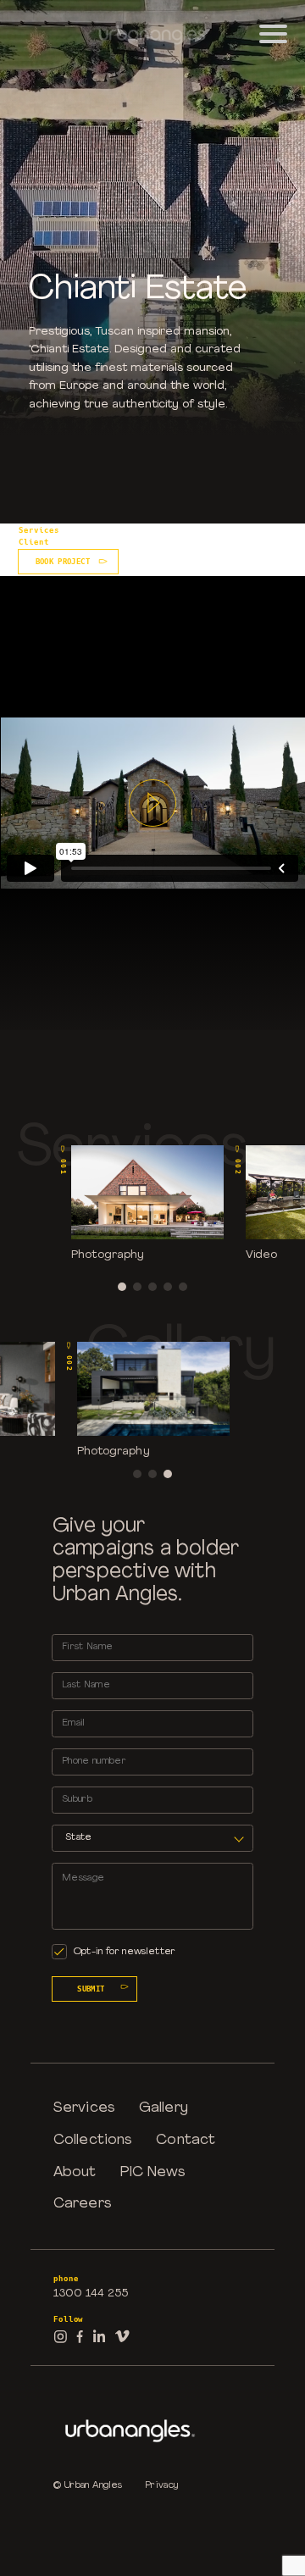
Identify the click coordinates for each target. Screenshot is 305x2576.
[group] (147, 1202)
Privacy (162, 2486)
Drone (166, 529)
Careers (83, 2204)
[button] (122, 1287)
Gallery (164, 2108)
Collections (93, 2140)
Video (134, 529)
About (75, 2172)
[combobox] (153, 1838)
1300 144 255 (91, 2293)
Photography (89, 529)
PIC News (153, 2172)
